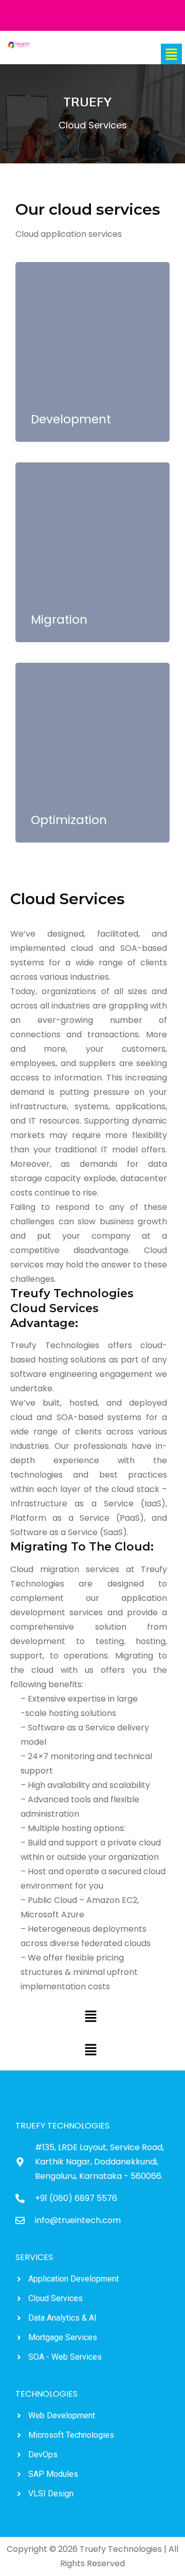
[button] (171, 54)
